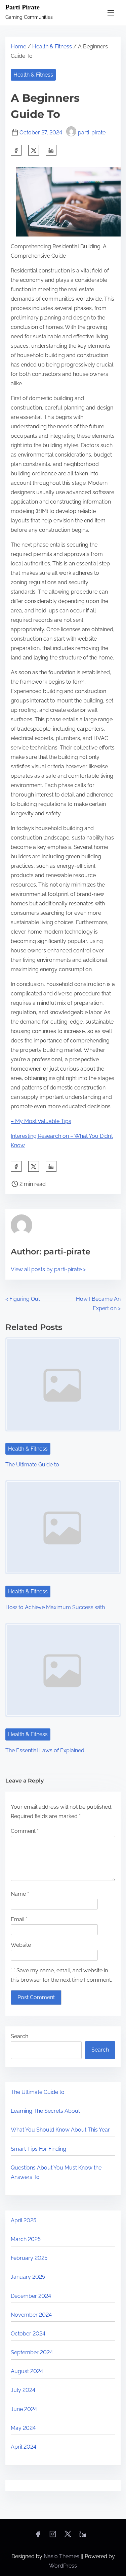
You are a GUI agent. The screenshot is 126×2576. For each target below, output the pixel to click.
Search (19, 2036)
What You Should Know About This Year (60, 2130)
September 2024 (32, 2352)
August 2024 (27, 2371)
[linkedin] (83, 2536)
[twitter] (34, 150)
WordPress (63, 2566)
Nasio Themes (62, 2556)
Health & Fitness (52, 47)
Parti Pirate (23, 7)
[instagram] (53, 2536)
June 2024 (24, 2409)
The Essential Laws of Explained (45, 1750)
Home (18, 47)
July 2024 (23, 2390)
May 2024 (23, 2428)
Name (20, 1894)
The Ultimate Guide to (32, 1465)
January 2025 (28, 2277)
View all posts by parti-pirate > (48, 1269)
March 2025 (26, 2239)
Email (19, 1919)
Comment (25, 1831)
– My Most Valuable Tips (41, 1121)
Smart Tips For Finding (38, 2149)
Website (21, 1945)
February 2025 (29, 2258)
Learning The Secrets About (45, 2111)
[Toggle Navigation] (111, 13)
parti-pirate (92, 133)
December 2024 (31, 2296)
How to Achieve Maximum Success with (55, 1607)
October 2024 (28, 2334)
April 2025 (24, 2220)
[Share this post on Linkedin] (51, 150)
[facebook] (16, 150)
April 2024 (24, 2447)
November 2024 (31, 2315)
